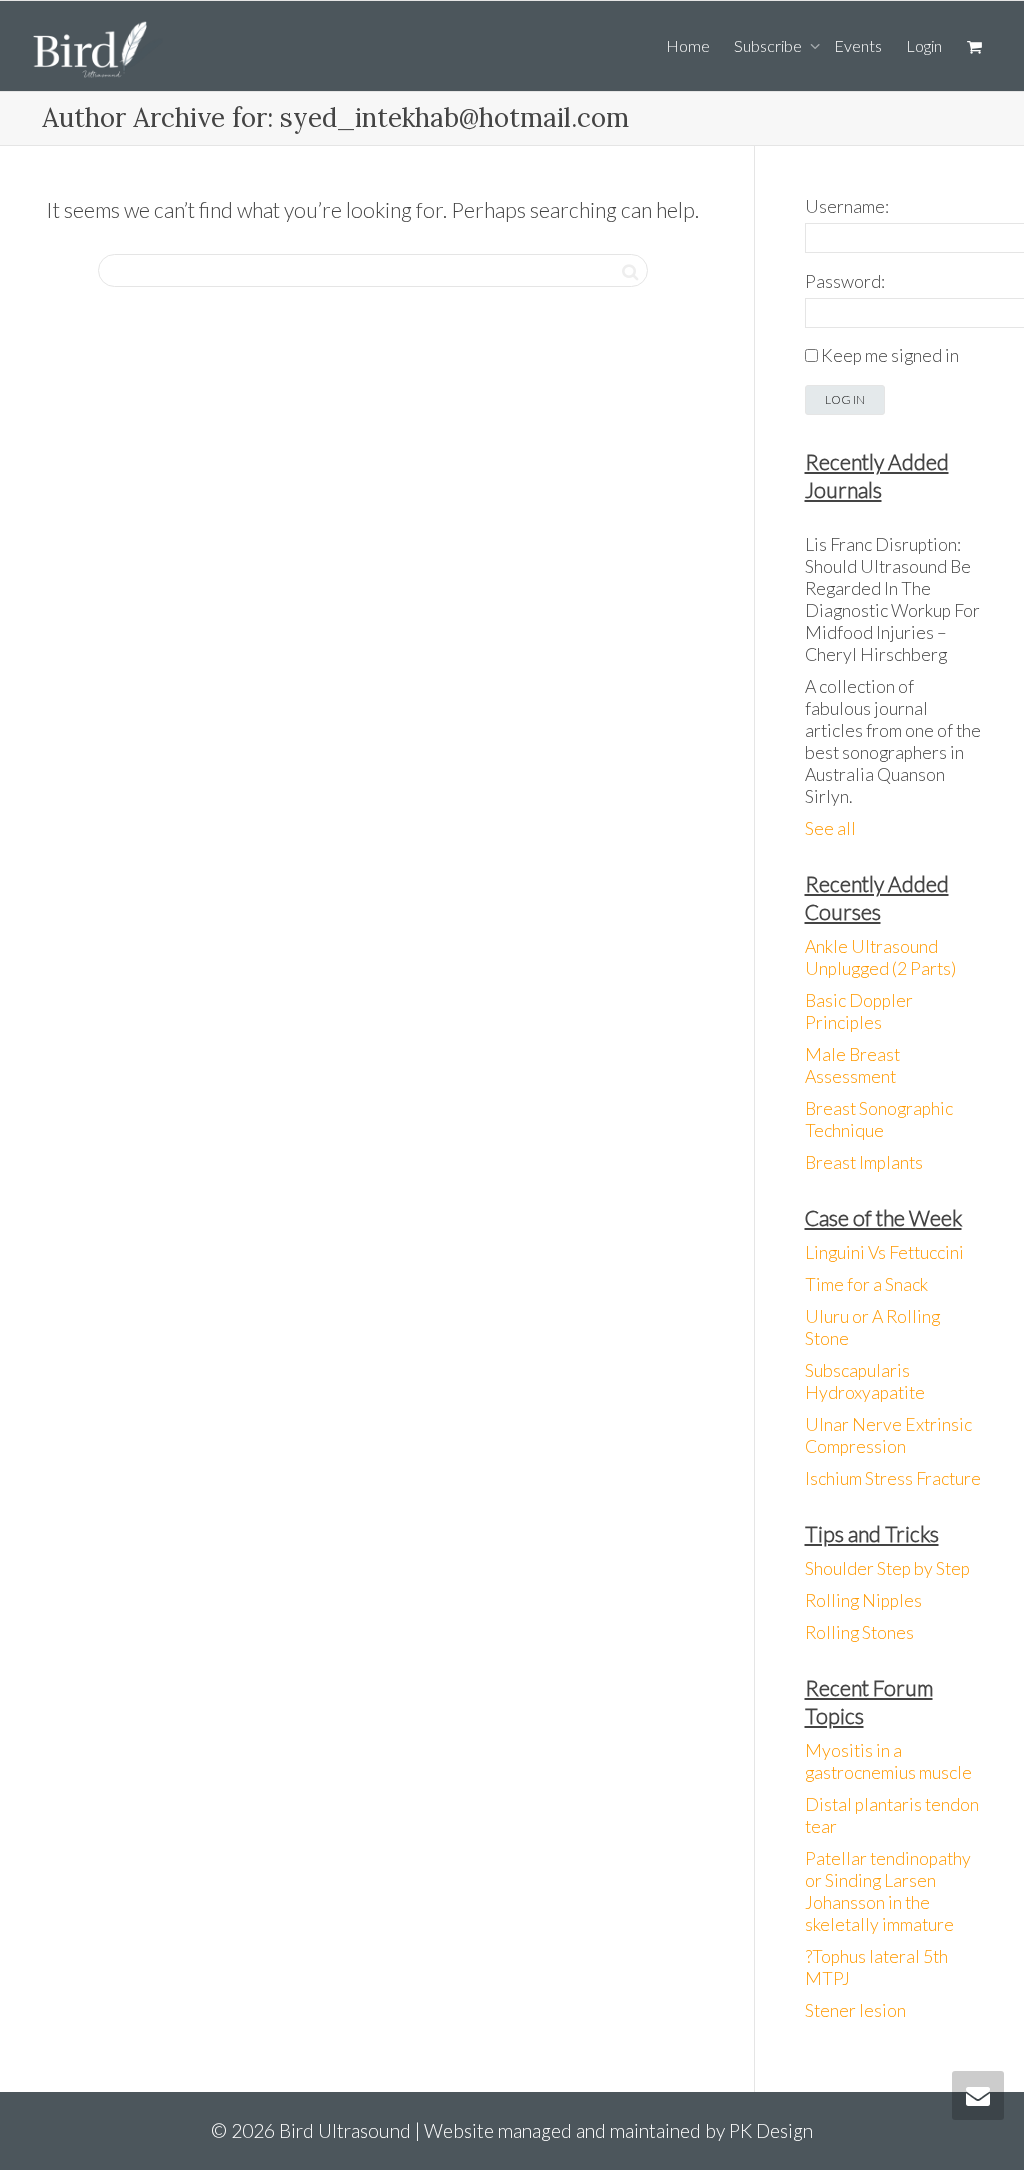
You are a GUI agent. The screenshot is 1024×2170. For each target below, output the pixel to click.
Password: (845, 281)
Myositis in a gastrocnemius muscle (888, 1761)
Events (858, 45)
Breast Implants (864, 1162)
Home (688, 45)
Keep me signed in (890, 355)
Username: (847, 206)
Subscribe (769, 45)
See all (830, 828)
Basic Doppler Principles (859, 1011)
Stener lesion (855, 2010)
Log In (845, 399)
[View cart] (974, 46)
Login (924, 45)
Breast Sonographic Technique (879, 1119)
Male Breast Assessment (852, 1065)
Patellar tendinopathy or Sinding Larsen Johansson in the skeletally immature (888, 1891)
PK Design (771, 2130)
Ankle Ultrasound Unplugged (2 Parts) (880, 957)
